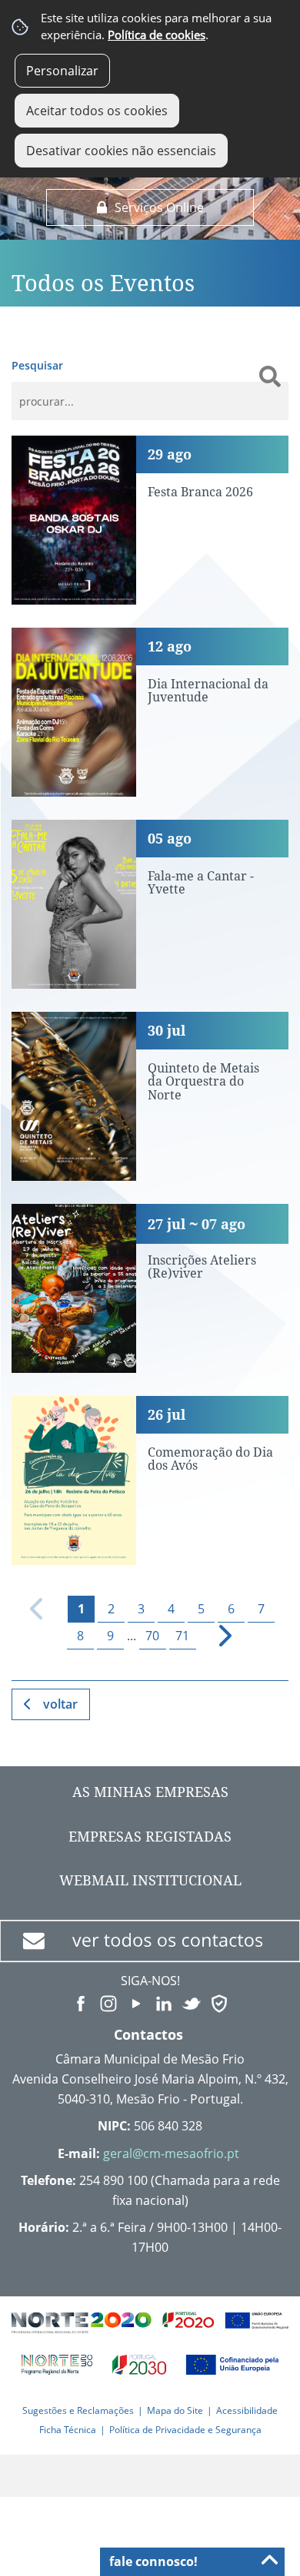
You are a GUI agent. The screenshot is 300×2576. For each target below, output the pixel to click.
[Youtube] (136, 2002)
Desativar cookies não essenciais (121, 151)
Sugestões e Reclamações (78, 2410)
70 (152, 1636)
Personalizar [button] (62, 71)
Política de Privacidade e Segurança (185, 2430)
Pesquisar (37, 365)
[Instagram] (108, 2002)
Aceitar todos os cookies (97, 111)
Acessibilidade (247, 2410)
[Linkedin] (164, 2002)
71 (182, 1636)
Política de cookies (157, 35)
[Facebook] (81, 2002)
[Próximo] (217, 1636)
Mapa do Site (175, 2410)
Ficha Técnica (68, 2430)
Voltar (60, 1704)
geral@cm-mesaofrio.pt (171, 2153)
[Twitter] (192, 2002)
